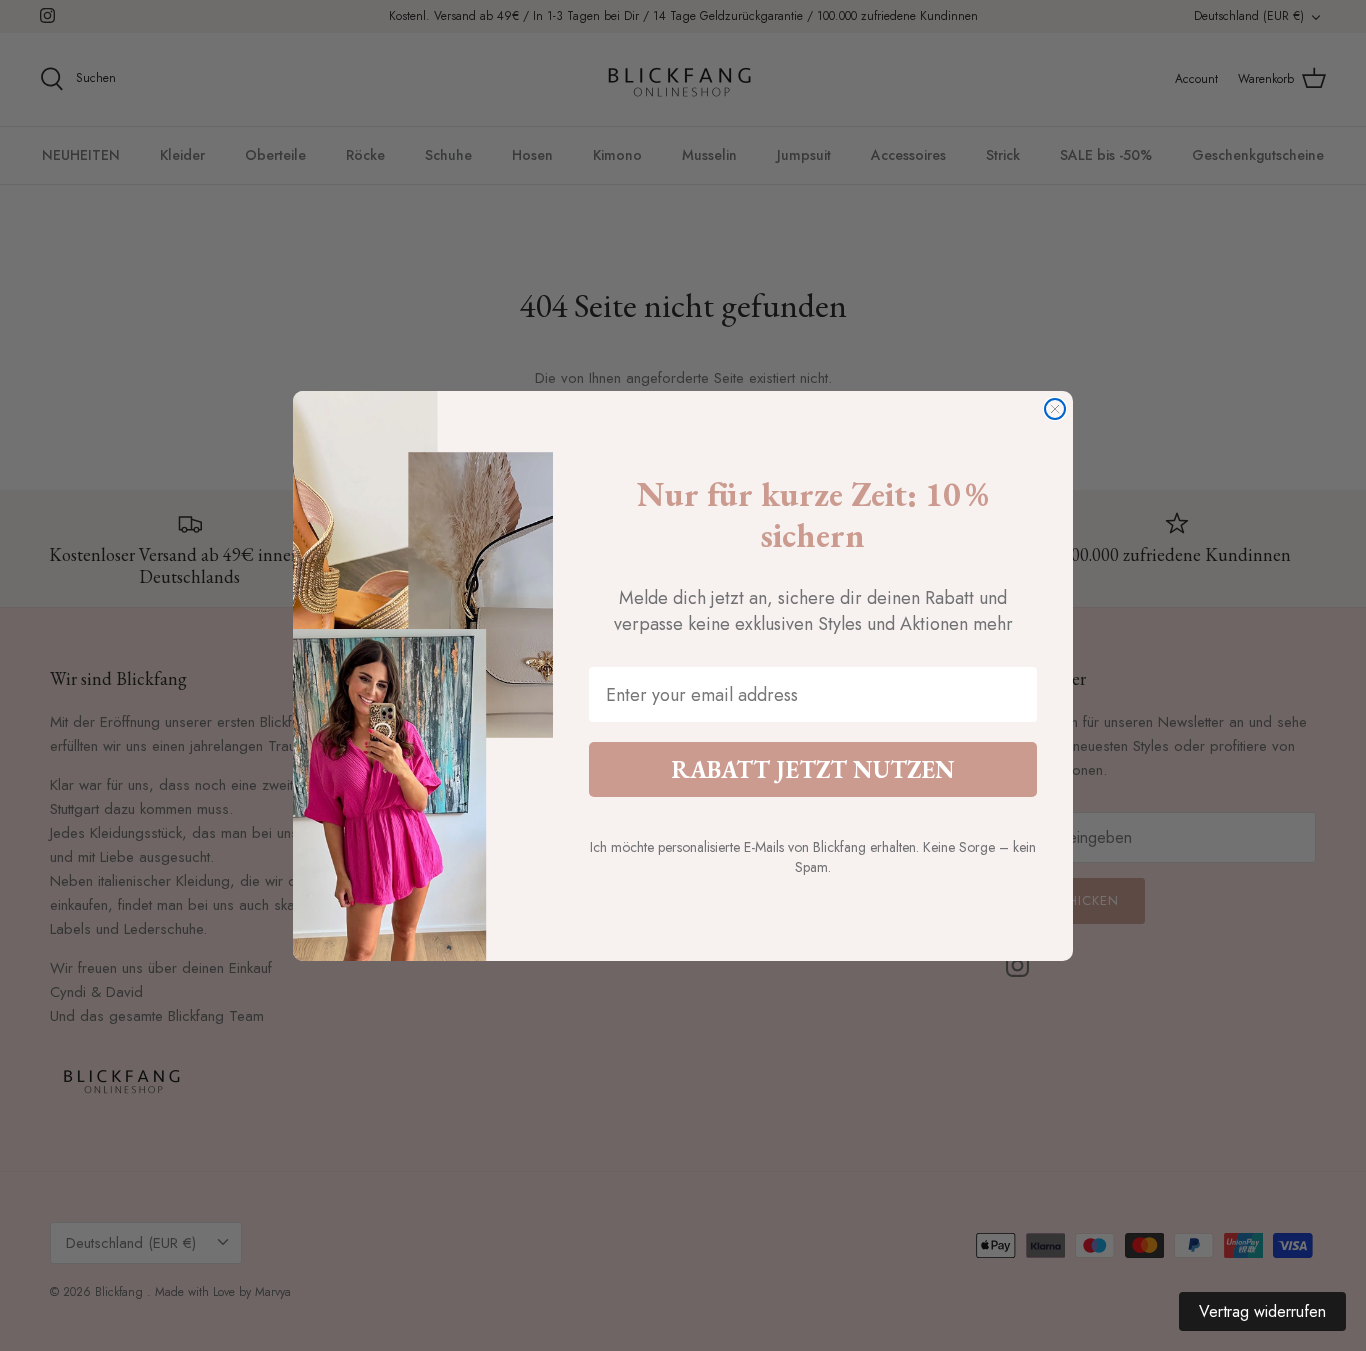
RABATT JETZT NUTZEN (813, 769)
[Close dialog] (1055, 409)
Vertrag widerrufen (1262, 1311)
